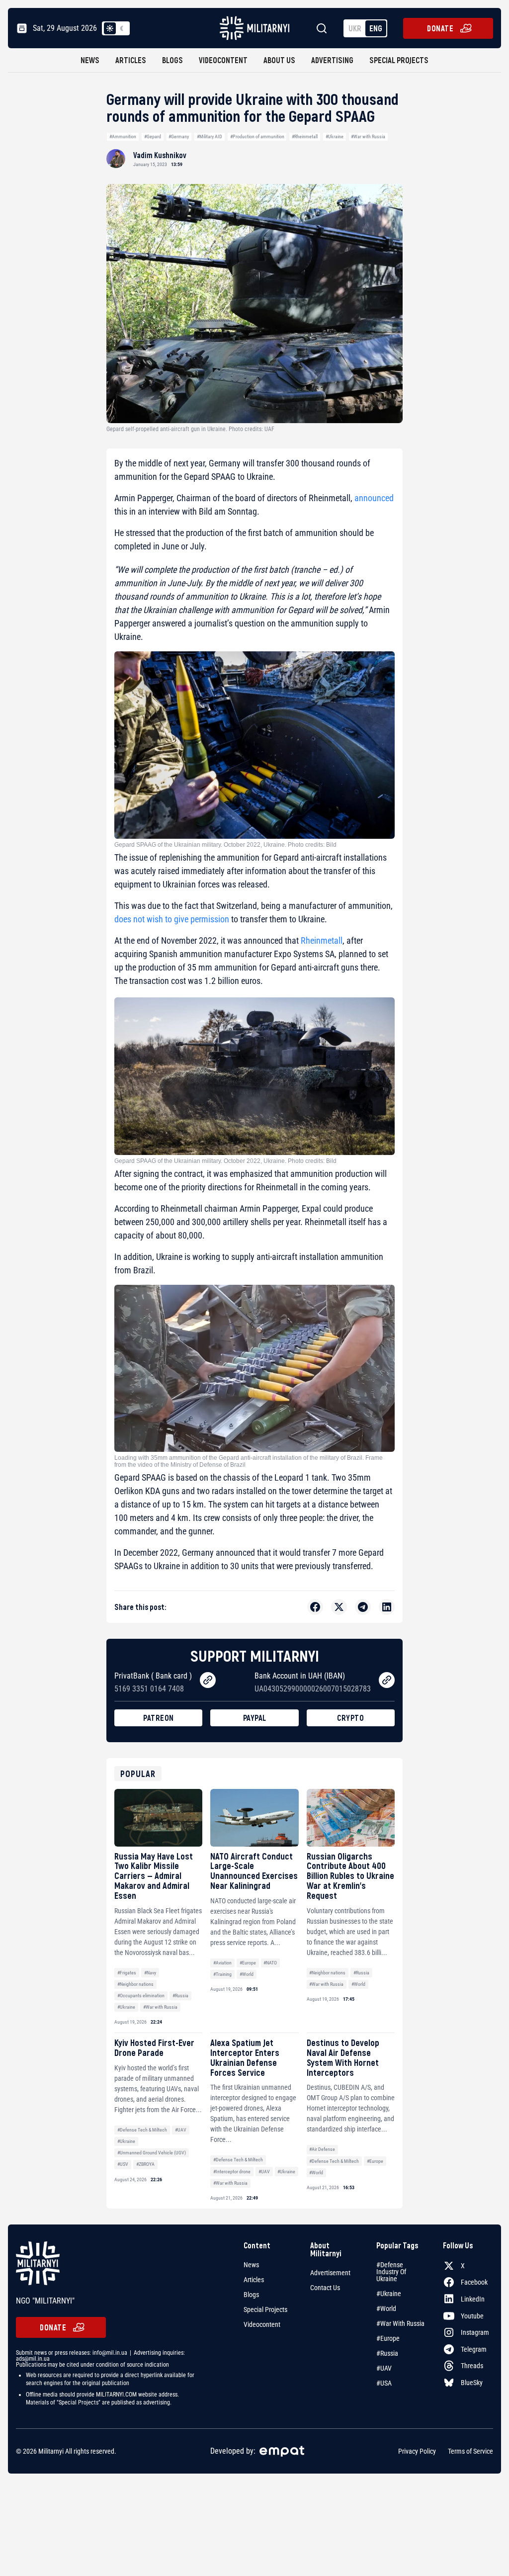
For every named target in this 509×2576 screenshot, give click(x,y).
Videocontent (223, 60)
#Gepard (153, 136)
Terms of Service (470, 2451)
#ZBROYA (145, 2164)
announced (374, 498)
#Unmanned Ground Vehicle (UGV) (152, 2153)
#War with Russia (368, 136)
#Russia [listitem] (387, 2353)
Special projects (399, 60)
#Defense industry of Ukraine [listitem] (391, 2272)
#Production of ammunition (257, 136)
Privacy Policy (417, 2451)
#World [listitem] (386, 2309)
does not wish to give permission (172, 919)
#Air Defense (322, 2149)
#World (247, 1974)
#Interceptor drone (232, 2172)
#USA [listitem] (384, 2383)
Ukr (355, 28)
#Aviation (222, 1963)
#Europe (248, 1963)
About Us (279, 60)
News (90, 60)
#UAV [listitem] (384, 2368)
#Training (222, 1974)
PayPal (255, 1718)
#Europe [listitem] (388, 2338)
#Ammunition (123, 136)
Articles (131, 60)
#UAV (181, 2130)
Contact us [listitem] (325, 2288)
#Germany (179, 136)
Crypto (350, 1718)
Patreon (159, 1718)
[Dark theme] (122, 28)
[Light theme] (110, 28)
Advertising (332, 60)
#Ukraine (335, 136)
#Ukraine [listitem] (389, 2294)
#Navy (150, 1973)
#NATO (270, 1963)
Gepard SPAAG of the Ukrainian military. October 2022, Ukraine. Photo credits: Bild (225, 845)
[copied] (208, 1680)
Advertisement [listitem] (330, 2273)
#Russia (180, 1996)
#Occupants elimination (141, 1996)
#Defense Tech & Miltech (142, 2130)
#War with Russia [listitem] (400, 2323)
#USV (123, 2164)
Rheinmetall (322, 940)
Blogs (172, 60)
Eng (376, 28)
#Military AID (210, 136)
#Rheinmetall (305, 136)
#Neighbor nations (135, 1984)
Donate (440, 28)
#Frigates (127, 1973)
